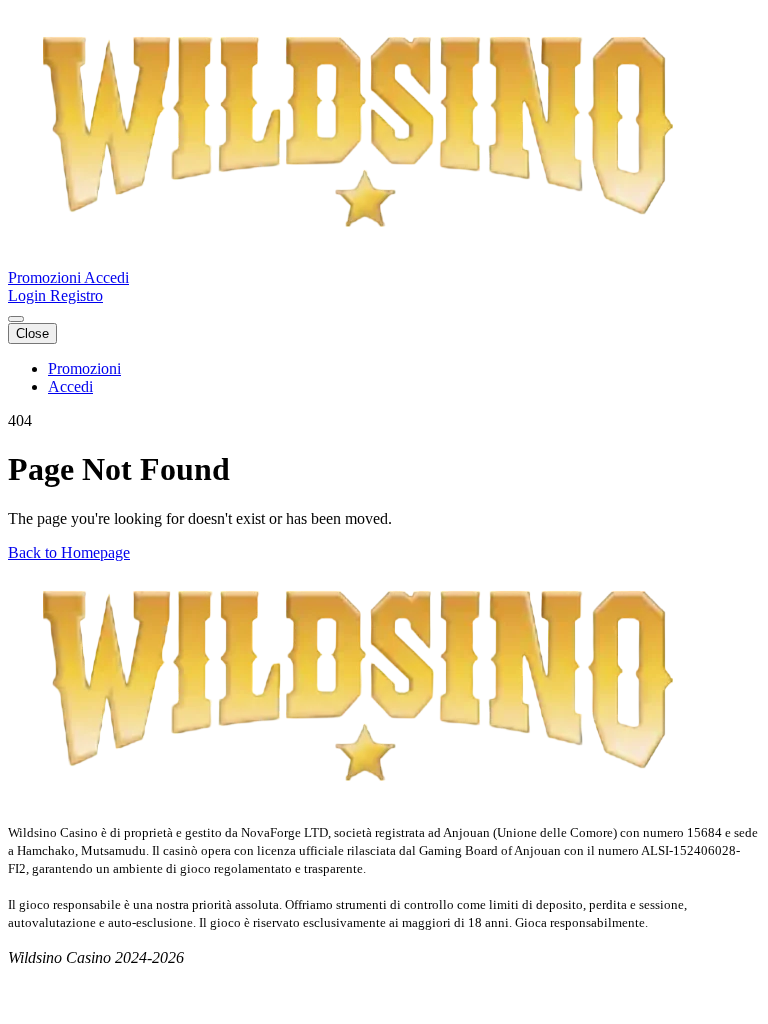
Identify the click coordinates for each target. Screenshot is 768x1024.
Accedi (106, 277)
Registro (76, 295)
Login (29, 295)
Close (32, 333)
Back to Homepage (69, 552)
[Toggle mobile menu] (16, 319)
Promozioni (46, 277)
